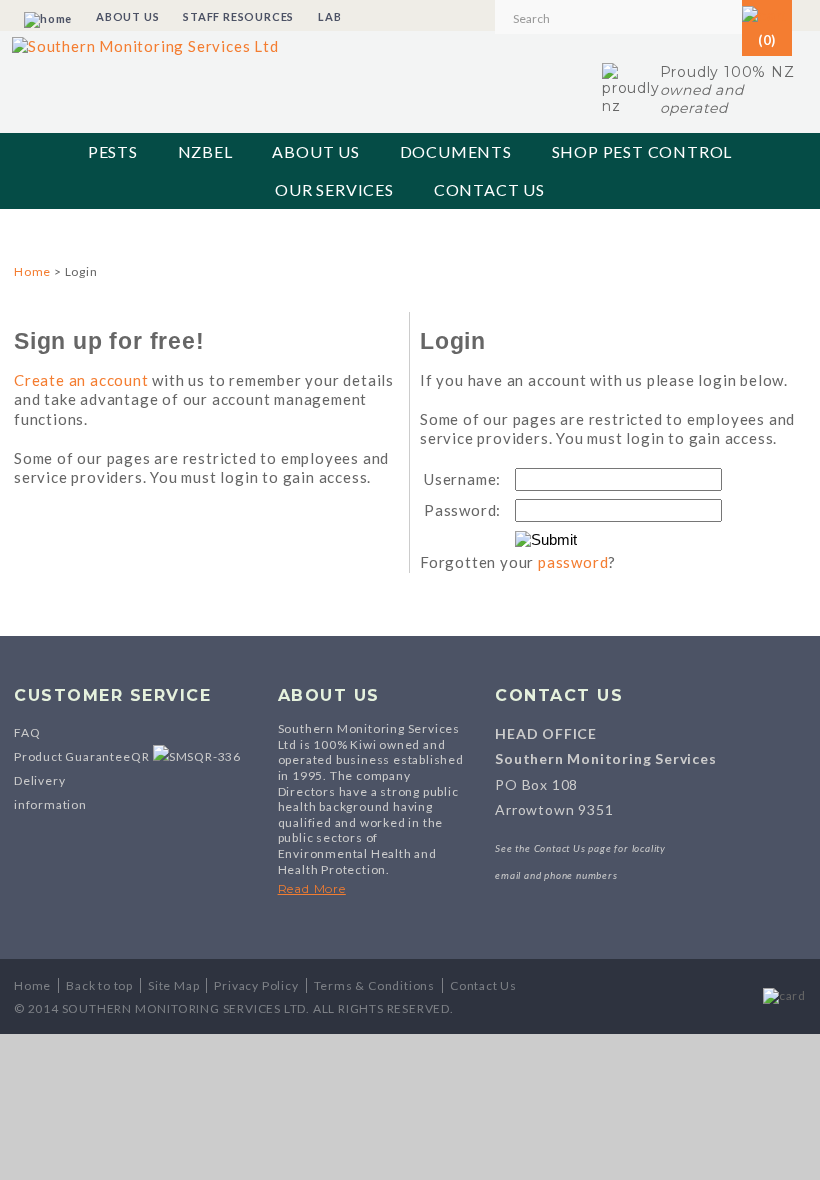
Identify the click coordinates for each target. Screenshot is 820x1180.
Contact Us (489, 189)
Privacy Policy (256, 985)
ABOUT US (127, 16)
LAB (329, 16)
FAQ (27, 732)
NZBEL (205, 151)
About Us (315, 151)
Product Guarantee (72, 756)
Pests (113, 151)
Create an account (81, 380)
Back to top (99, 985)
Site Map (173, 985)
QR (141, 756)
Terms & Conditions (374, 985)
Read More (312, 888)
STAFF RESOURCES (238, 16)
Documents (456, 151)
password (573, 562)
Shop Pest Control (642, 151)
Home (32, 271)
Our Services (334, 189)
